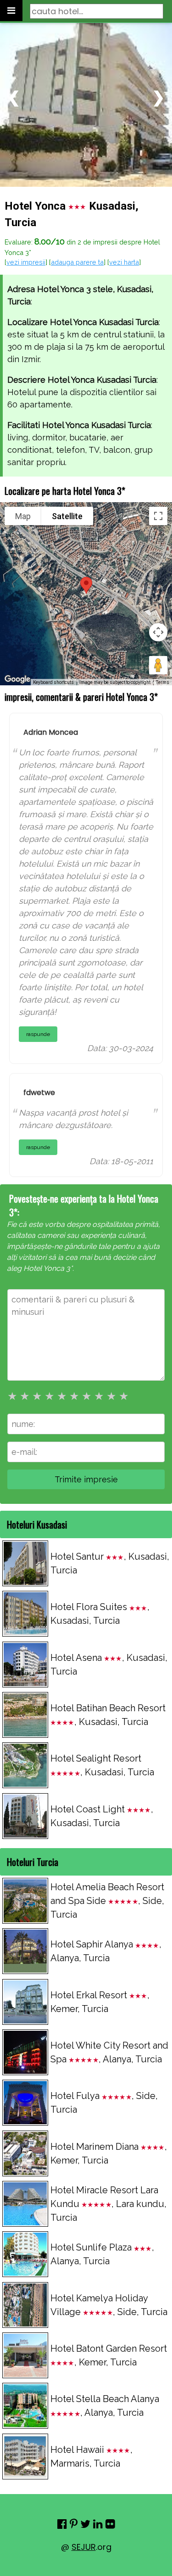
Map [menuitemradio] (23, 516)
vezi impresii (26, 262)
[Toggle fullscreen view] (158, 516)
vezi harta (124, 262)
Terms (163, 682)
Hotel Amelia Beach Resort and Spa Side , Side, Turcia (107, 1901)
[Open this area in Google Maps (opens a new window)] (17, 679)
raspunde (38, 1034)
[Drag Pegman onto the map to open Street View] (158, 665)
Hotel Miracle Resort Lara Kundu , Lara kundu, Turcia (108, 2204)
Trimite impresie (86, 1479)
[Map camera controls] (158, 632)
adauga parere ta (77, 262)
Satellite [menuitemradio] (67, 516)
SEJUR (84, 2547)
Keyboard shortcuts (53, 682)
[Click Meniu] (11, 11)
